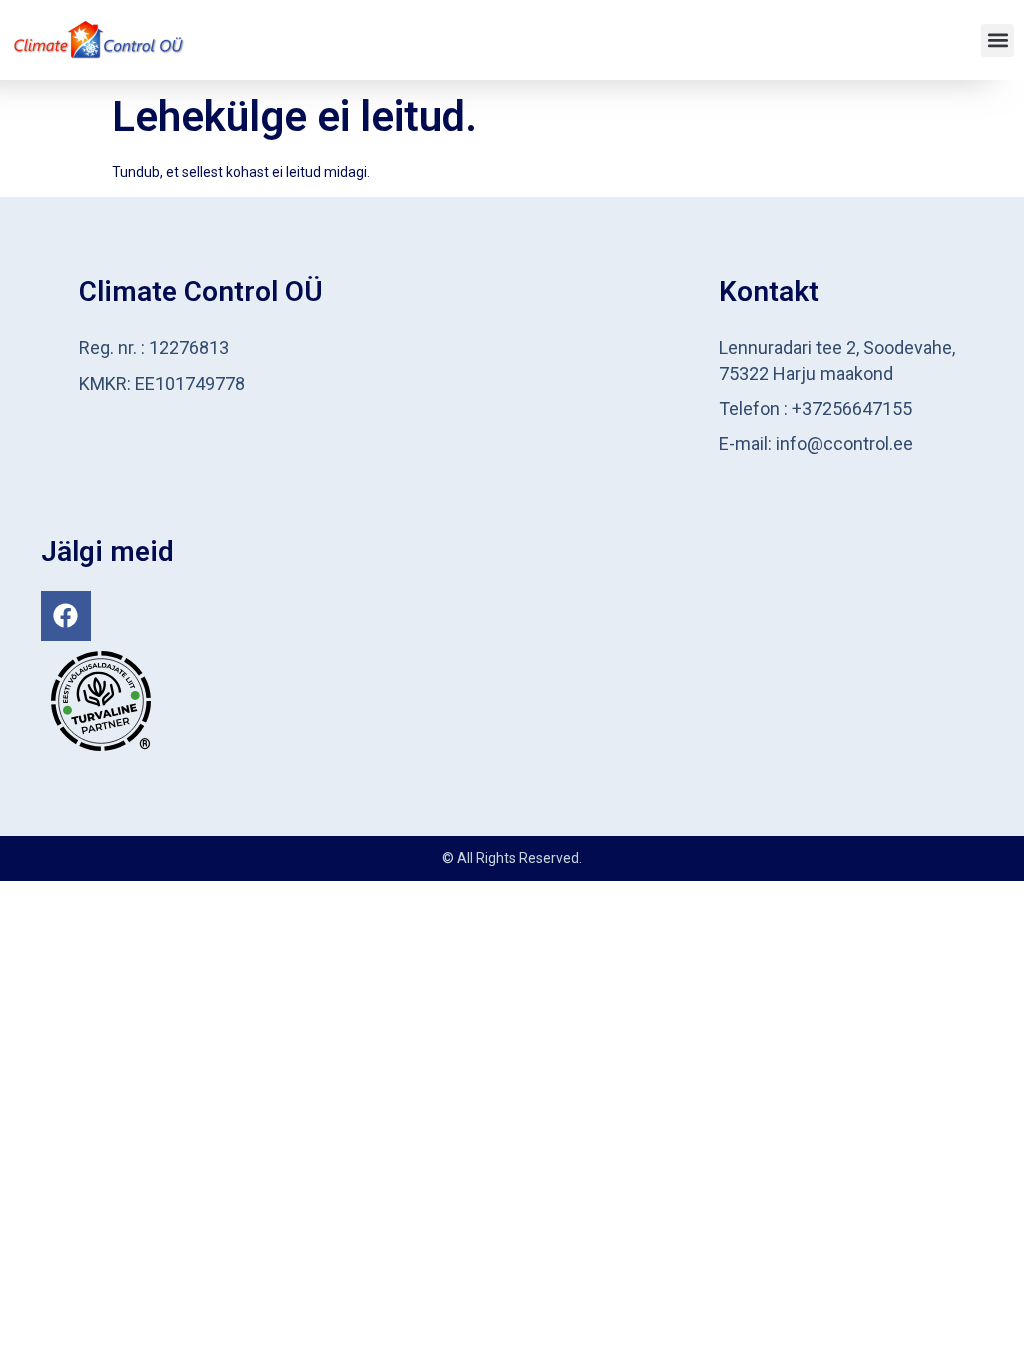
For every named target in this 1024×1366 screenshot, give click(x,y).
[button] (997, 40)
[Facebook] (66, 616)
